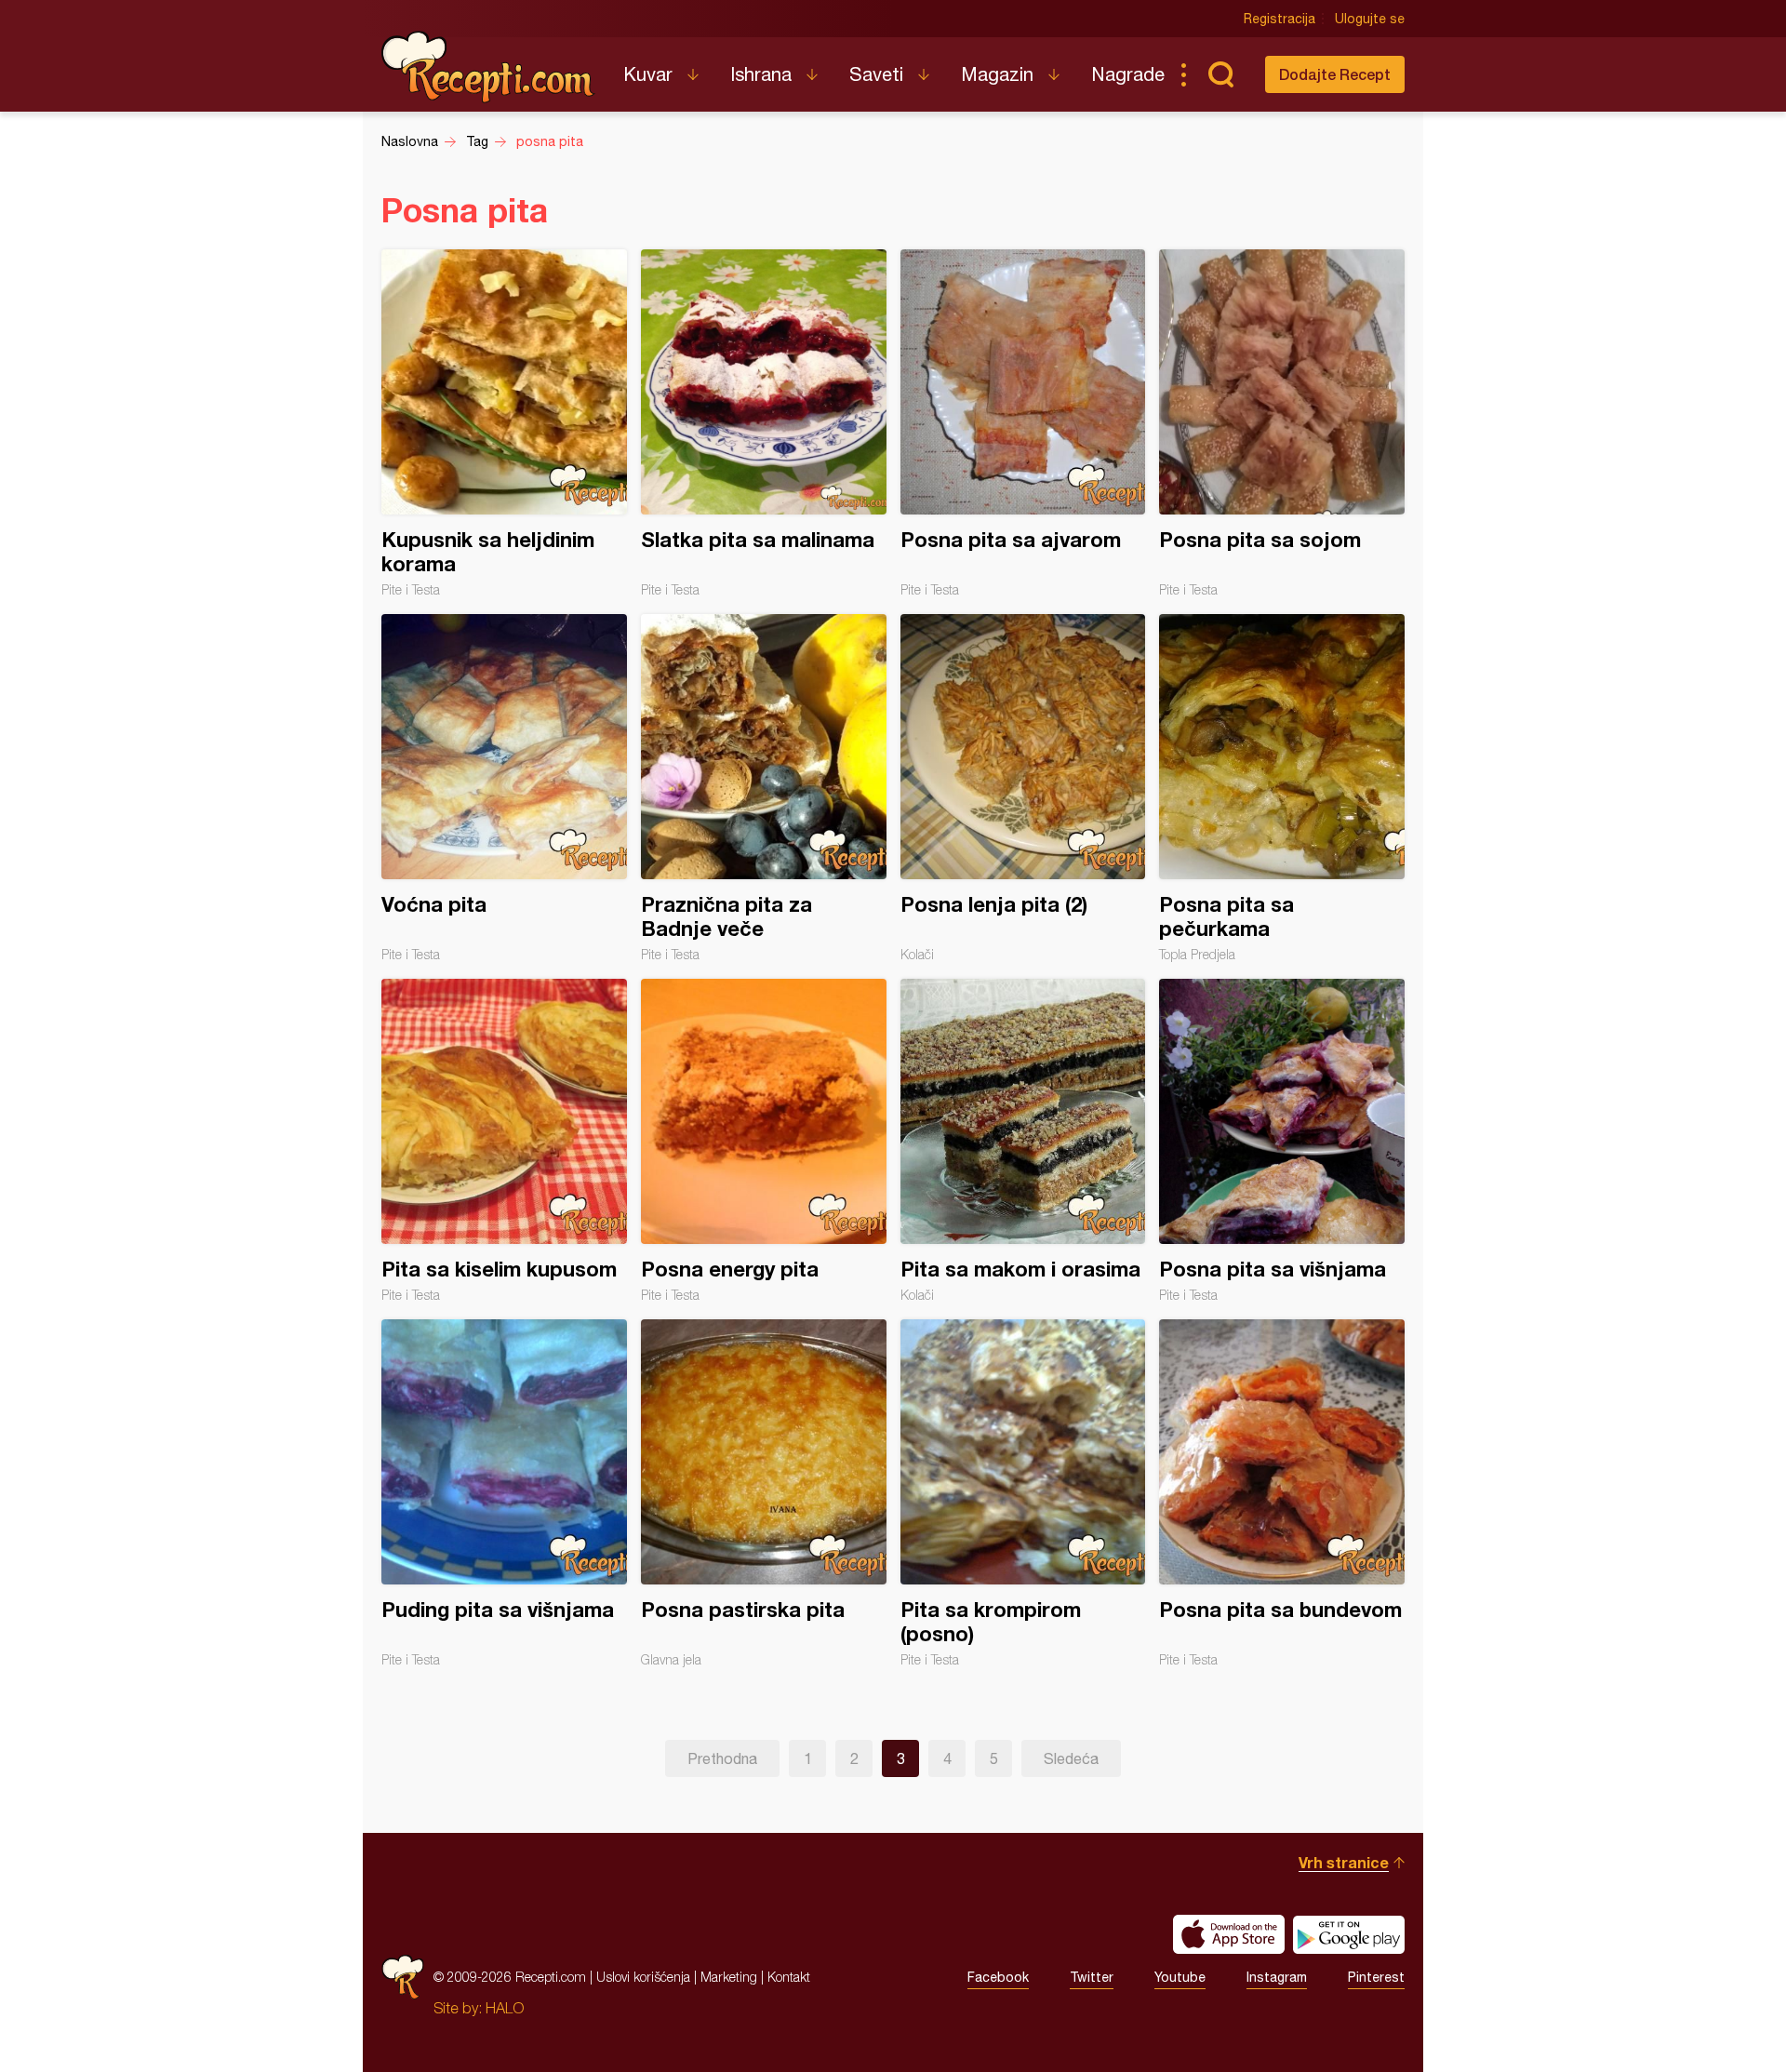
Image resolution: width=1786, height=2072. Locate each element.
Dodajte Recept (1335, 74)
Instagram (1277, 1977)
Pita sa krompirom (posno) (1023, 1493)
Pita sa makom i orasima (1023, 1141)
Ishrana (761, 74)
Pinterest (1376, 1977)
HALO (505, 2008)
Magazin (997, 74)
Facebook (998, 1977)
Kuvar (648, 74)
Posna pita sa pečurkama (1282, 788)
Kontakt (789, 1977)
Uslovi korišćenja (643, 1977)
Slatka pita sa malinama (764, 423)
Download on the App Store (1229, 1934)
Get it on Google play (1349, 1934)
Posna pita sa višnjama (1282, 1141)
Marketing (729, 1977)
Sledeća (1071, 1758)
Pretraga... (1220, 74)
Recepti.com (488, 67)
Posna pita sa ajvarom (1023, 423)
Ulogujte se (1370, 19)
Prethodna (722, 1758)
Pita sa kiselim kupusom (504, 1141)
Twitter (1092, 1977)
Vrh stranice (1344, 1862)
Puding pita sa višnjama (504, 1493)
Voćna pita (504, 788)
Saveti (876, 74)
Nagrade (1128, 74)
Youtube (1180, 1977)
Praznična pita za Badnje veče (764, 788)
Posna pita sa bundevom (1282, 1493)
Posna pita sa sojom (1282, 423)
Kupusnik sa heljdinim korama (504, 423)
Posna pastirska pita (764, 1493)
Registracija (1280, 19)
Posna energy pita (764, 1141)
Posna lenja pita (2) (1023, 788)
